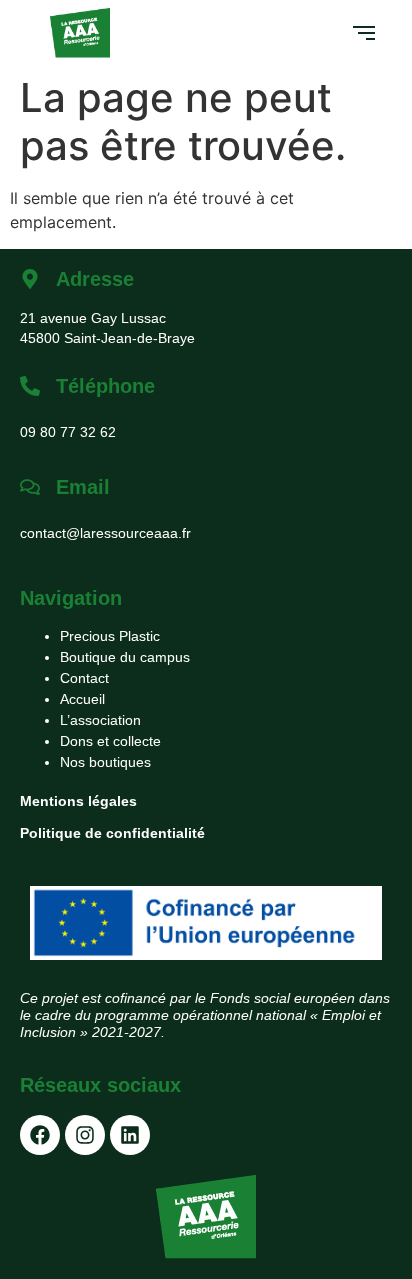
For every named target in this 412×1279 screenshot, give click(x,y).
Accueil (82, 699)
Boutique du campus (125, 657)
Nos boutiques (105, 762)
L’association (100, 720)
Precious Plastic (110, 636)
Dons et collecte (110, 741)
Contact (84, 678)
